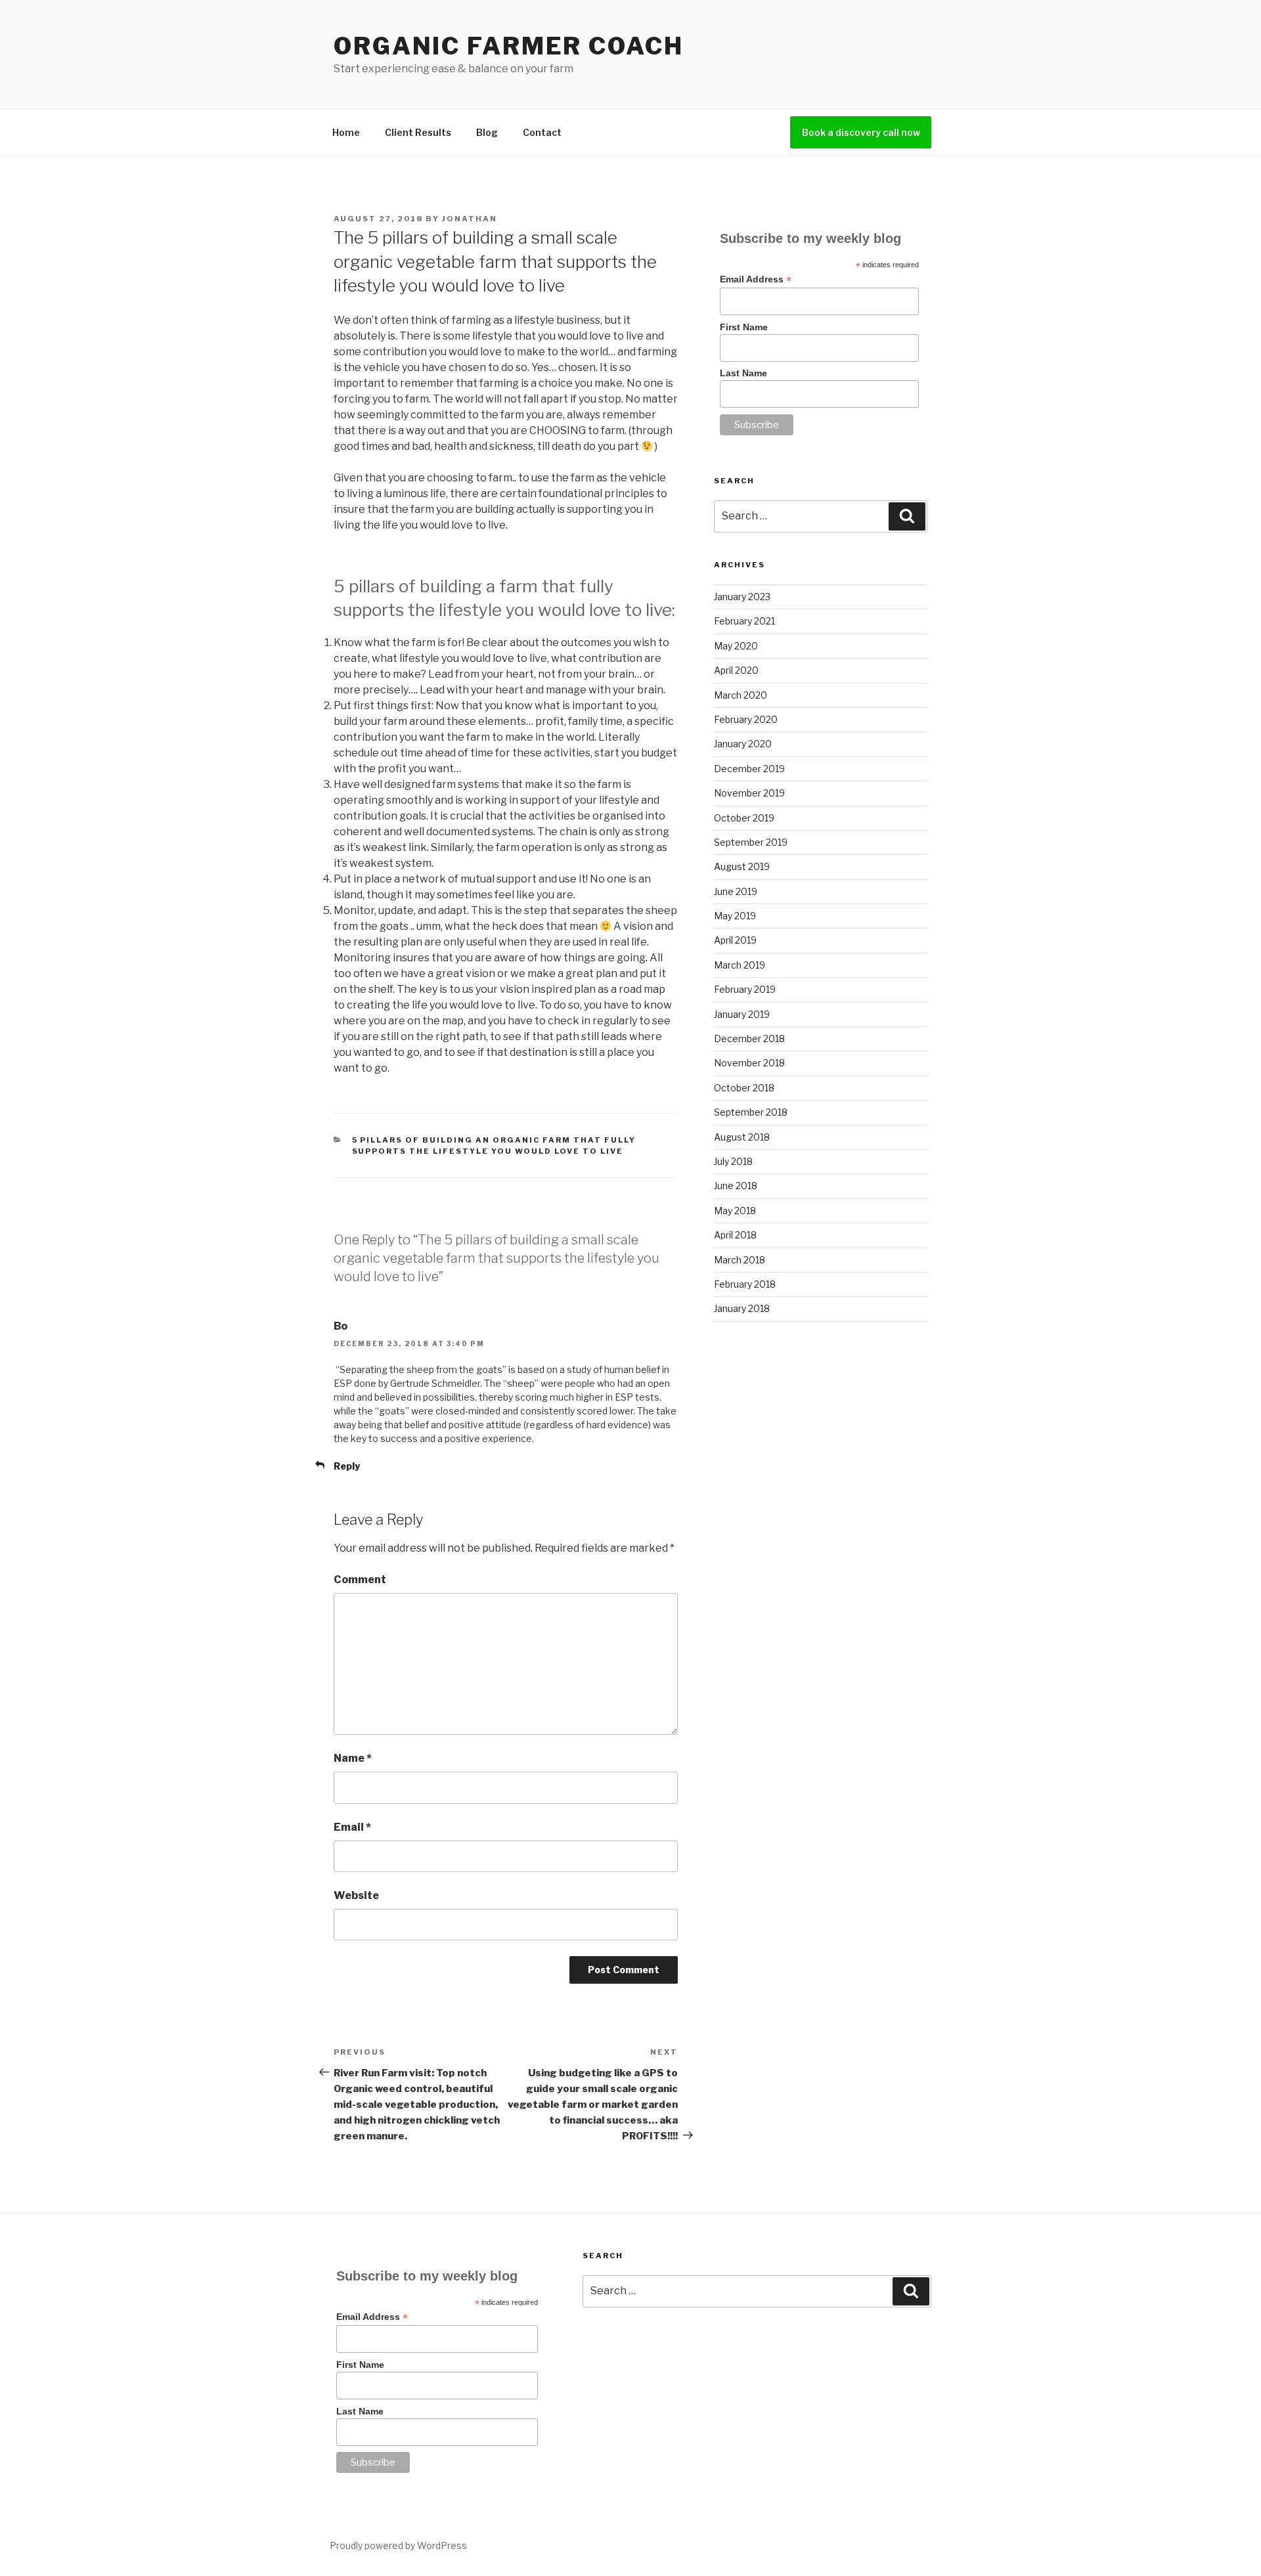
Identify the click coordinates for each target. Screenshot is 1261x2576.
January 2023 (742, 597)
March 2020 (741, 695)
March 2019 (740, 965)
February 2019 (745, 989)
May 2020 (736, 646)
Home (346, 132)
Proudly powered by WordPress (398, 2545)
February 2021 (744, 621)
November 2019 (749, 793)
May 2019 (735, 916)
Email (352, 1827)
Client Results (418, 132)
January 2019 (742, 1014)
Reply (347, 1466)
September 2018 (751, 1112)
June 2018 (736, 1186)
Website (356, 1895)
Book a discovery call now (861, 132)
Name (353, 1758)
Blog (487, 132)
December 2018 (749, 1038)
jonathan (470, 219)
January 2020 (743, 744)
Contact (542, 132)
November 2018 (749, 1063)
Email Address (756, 279)
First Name (744, 327)
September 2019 (751, 842)
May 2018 (735, 1211)
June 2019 (736, 891)
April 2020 (736, 670)
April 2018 (735, 1235)
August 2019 (742, 866)
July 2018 (733, 1161)
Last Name (743, 373)
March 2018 (740, 1260)
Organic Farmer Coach (509, 46)
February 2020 (746, 719)
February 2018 (745, 1284)
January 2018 (742, 1308)
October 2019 (744, 818)
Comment (360, 1580)
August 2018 (742, 1137)
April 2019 (735, 940)
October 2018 (744, 1088)
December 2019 (749, 769)
